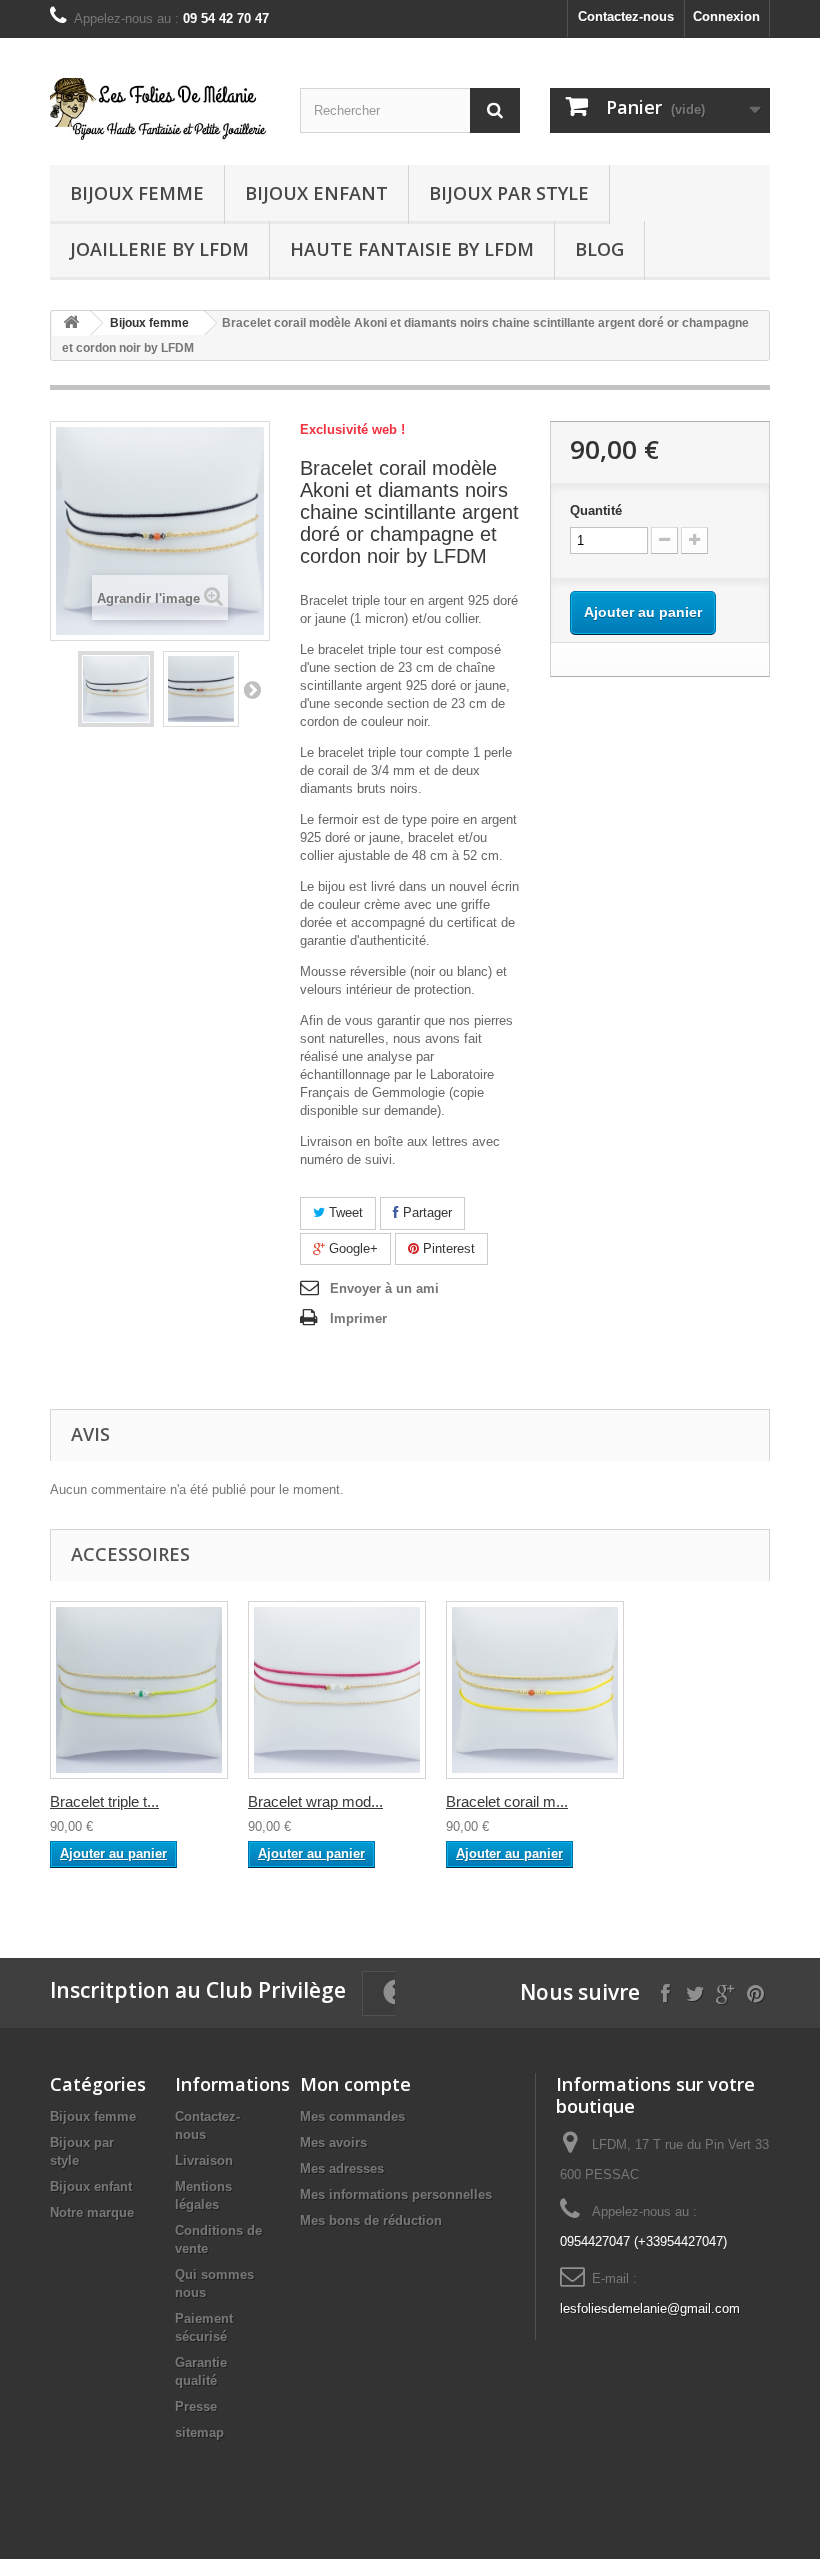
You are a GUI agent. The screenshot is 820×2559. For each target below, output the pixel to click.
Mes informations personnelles (396, 2194)
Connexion (726, 16)
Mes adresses (342, 2168)
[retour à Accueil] (71, 323)
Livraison (204, 2160)
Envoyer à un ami (384, 1288)
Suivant (252, 689)
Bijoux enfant (316, 193)
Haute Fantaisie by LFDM (412, 249)
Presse (196, 2406)
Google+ (351, 1248)
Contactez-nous (626, 16)
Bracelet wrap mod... (315, 1801)
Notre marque (92, 2212)
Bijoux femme (137, 193)
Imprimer (358, 1318)
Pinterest (447, 1248)
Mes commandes (352, 2116)
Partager (425, 1212)
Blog (599, 249)
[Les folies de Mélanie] (160, 109)
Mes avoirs (333, 2142)
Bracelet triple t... (104, 1801)
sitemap (199, 2432)
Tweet (344, 1212)
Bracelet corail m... (507, 1801)
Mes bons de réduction (371, 2220)
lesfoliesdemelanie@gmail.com (650, 2308)
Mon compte (355, 2084)
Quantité (596, 510)
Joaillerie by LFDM (159, 249)
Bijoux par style (509, 193)
